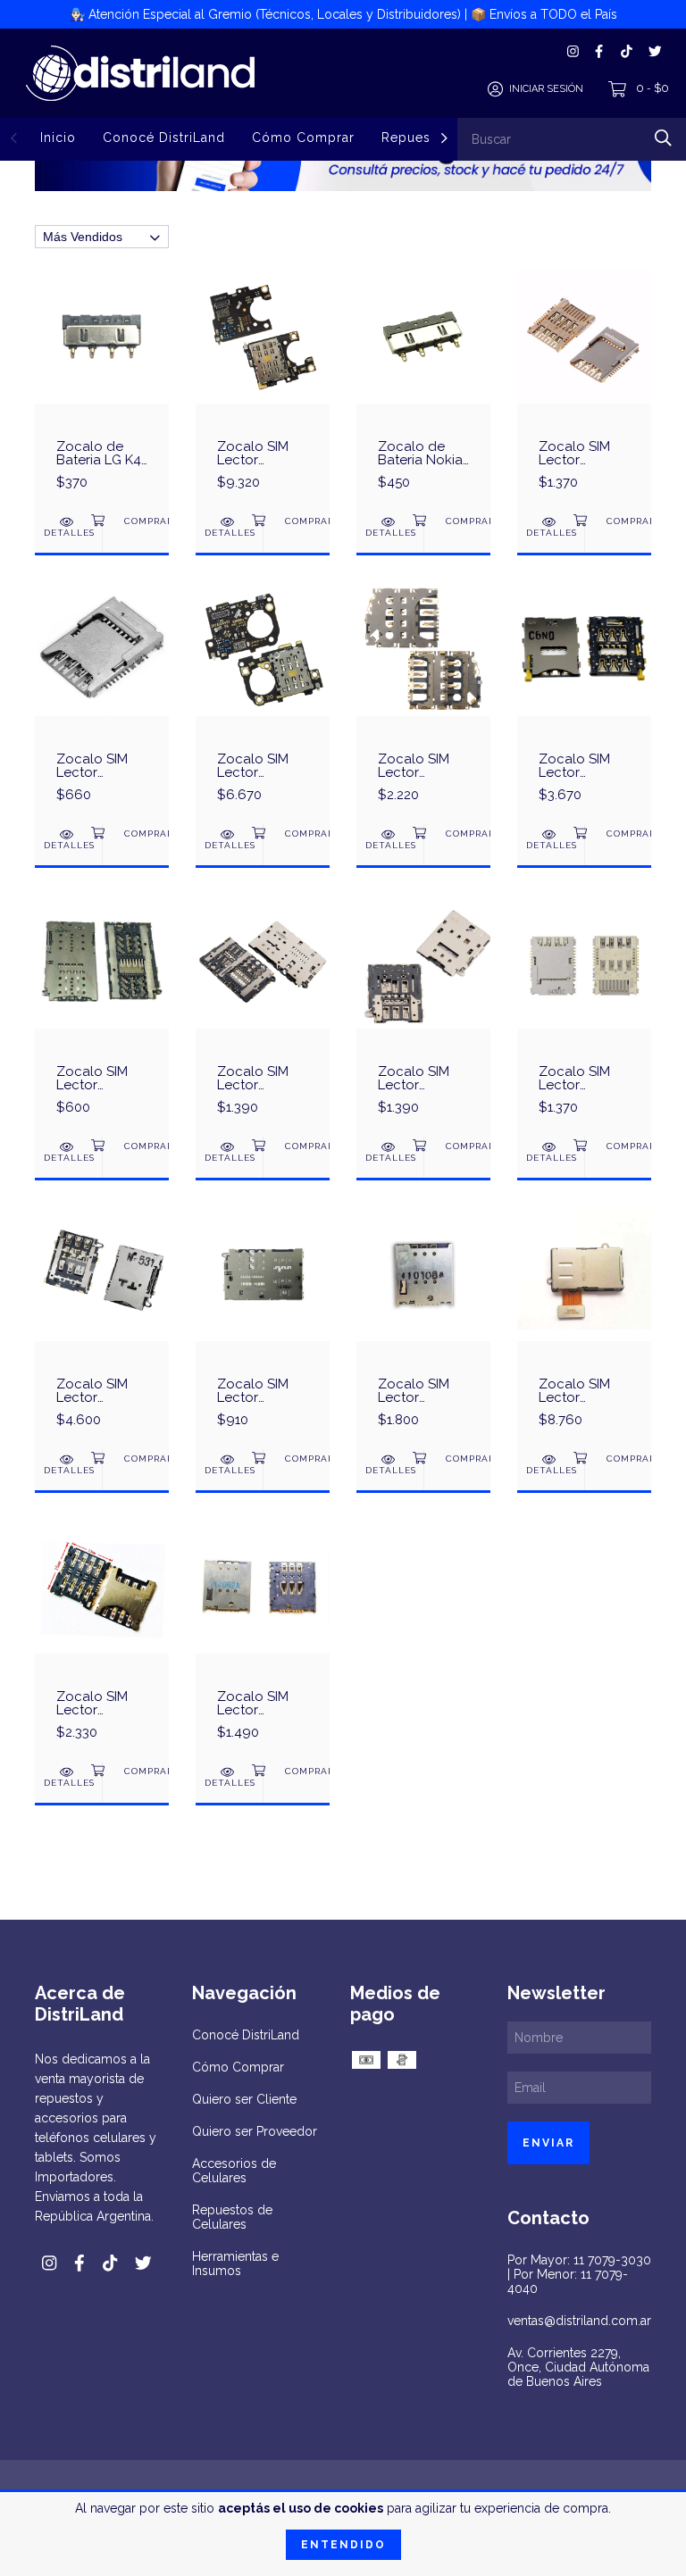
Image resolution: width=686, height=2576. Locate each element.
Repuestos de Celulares (232, 2217)
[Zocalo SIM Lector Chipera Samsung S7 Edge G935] (102, 1015)
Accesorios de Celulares (234, 2171)
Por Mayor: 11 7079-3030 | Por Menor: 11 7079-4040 (579, 2274)
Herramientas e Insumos (235, 2263)
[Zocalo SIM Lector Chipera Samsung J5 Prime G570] (423, 1015)
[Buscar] (663, 138)
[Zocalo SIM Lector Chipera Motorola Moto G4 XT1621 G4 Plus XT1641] (102, 1640)
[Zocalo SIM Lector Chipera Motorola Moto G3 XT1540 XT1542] (423, 703)
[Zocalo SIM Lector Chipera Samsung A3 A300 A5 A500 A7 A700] (102, 1328)
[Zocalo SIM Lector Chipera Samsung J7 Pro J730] (263, 1015)
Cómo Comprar (303, 138)
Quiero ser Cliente (244, 2099)
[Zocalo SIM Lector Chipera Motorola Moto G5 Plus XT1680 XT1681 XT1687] (584, 1328)
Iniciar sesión (546, 89)
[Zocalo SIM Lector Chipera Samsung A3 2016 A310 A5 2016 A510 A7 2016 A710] (263, 1328)
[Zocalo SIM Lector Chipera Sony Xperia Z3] (584, 703)
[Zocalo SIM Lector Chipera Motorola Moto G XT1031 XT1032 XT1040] (263, 1640)
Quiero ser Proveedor (255, 2131)
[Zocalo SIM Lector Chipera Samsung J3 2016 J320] (584, 1015)
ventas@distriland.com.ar (579, 2321)
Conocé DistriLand (164, 138)
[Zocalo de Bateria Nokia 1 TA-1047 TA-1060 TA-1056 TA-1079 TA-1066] (423, 390)
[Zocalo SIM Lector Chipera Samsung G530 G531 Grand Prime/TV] (102, 703)
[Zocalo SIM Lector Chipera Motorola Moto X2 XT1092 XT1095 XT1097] (423, 1328)
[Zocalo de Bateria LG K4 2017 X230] (102, 390)
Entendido (343, 2545)
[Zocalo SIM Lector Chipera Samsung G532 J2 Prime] (584, 390)
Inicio (58, 138)
